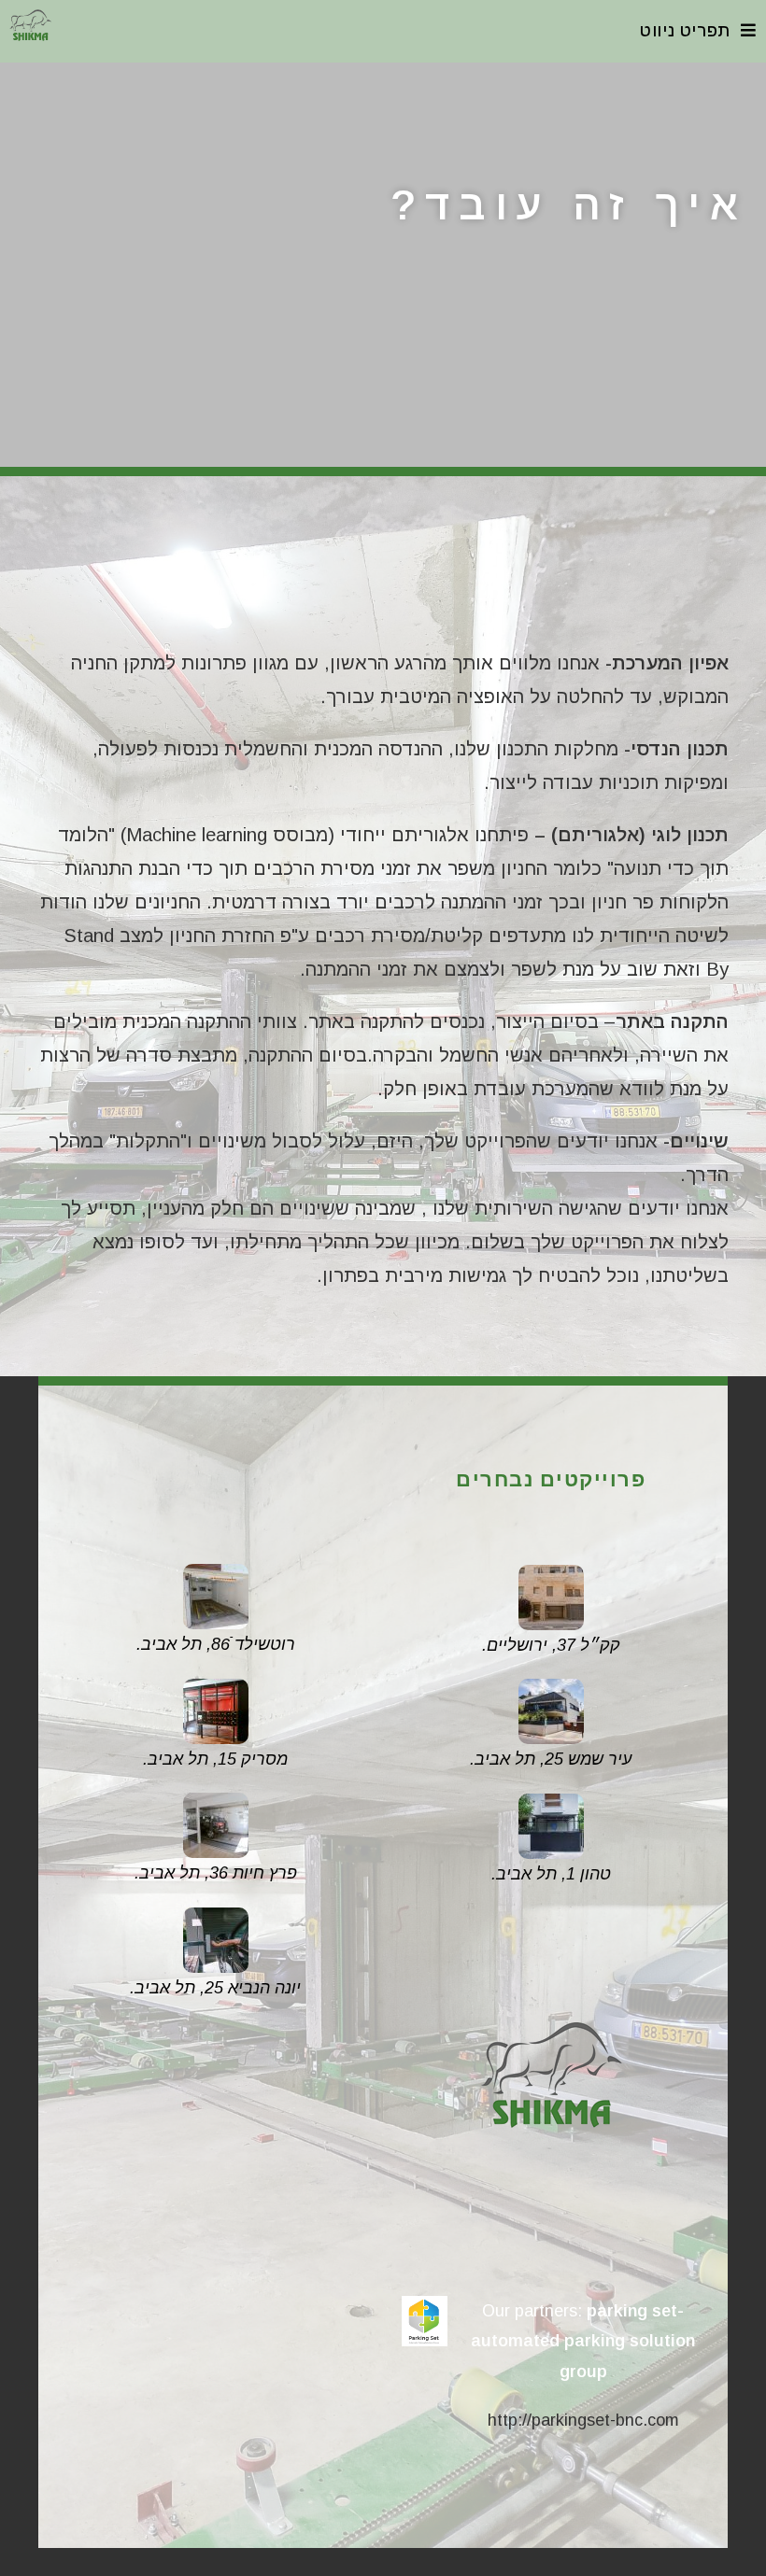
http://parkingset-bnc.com (583, 2420)
